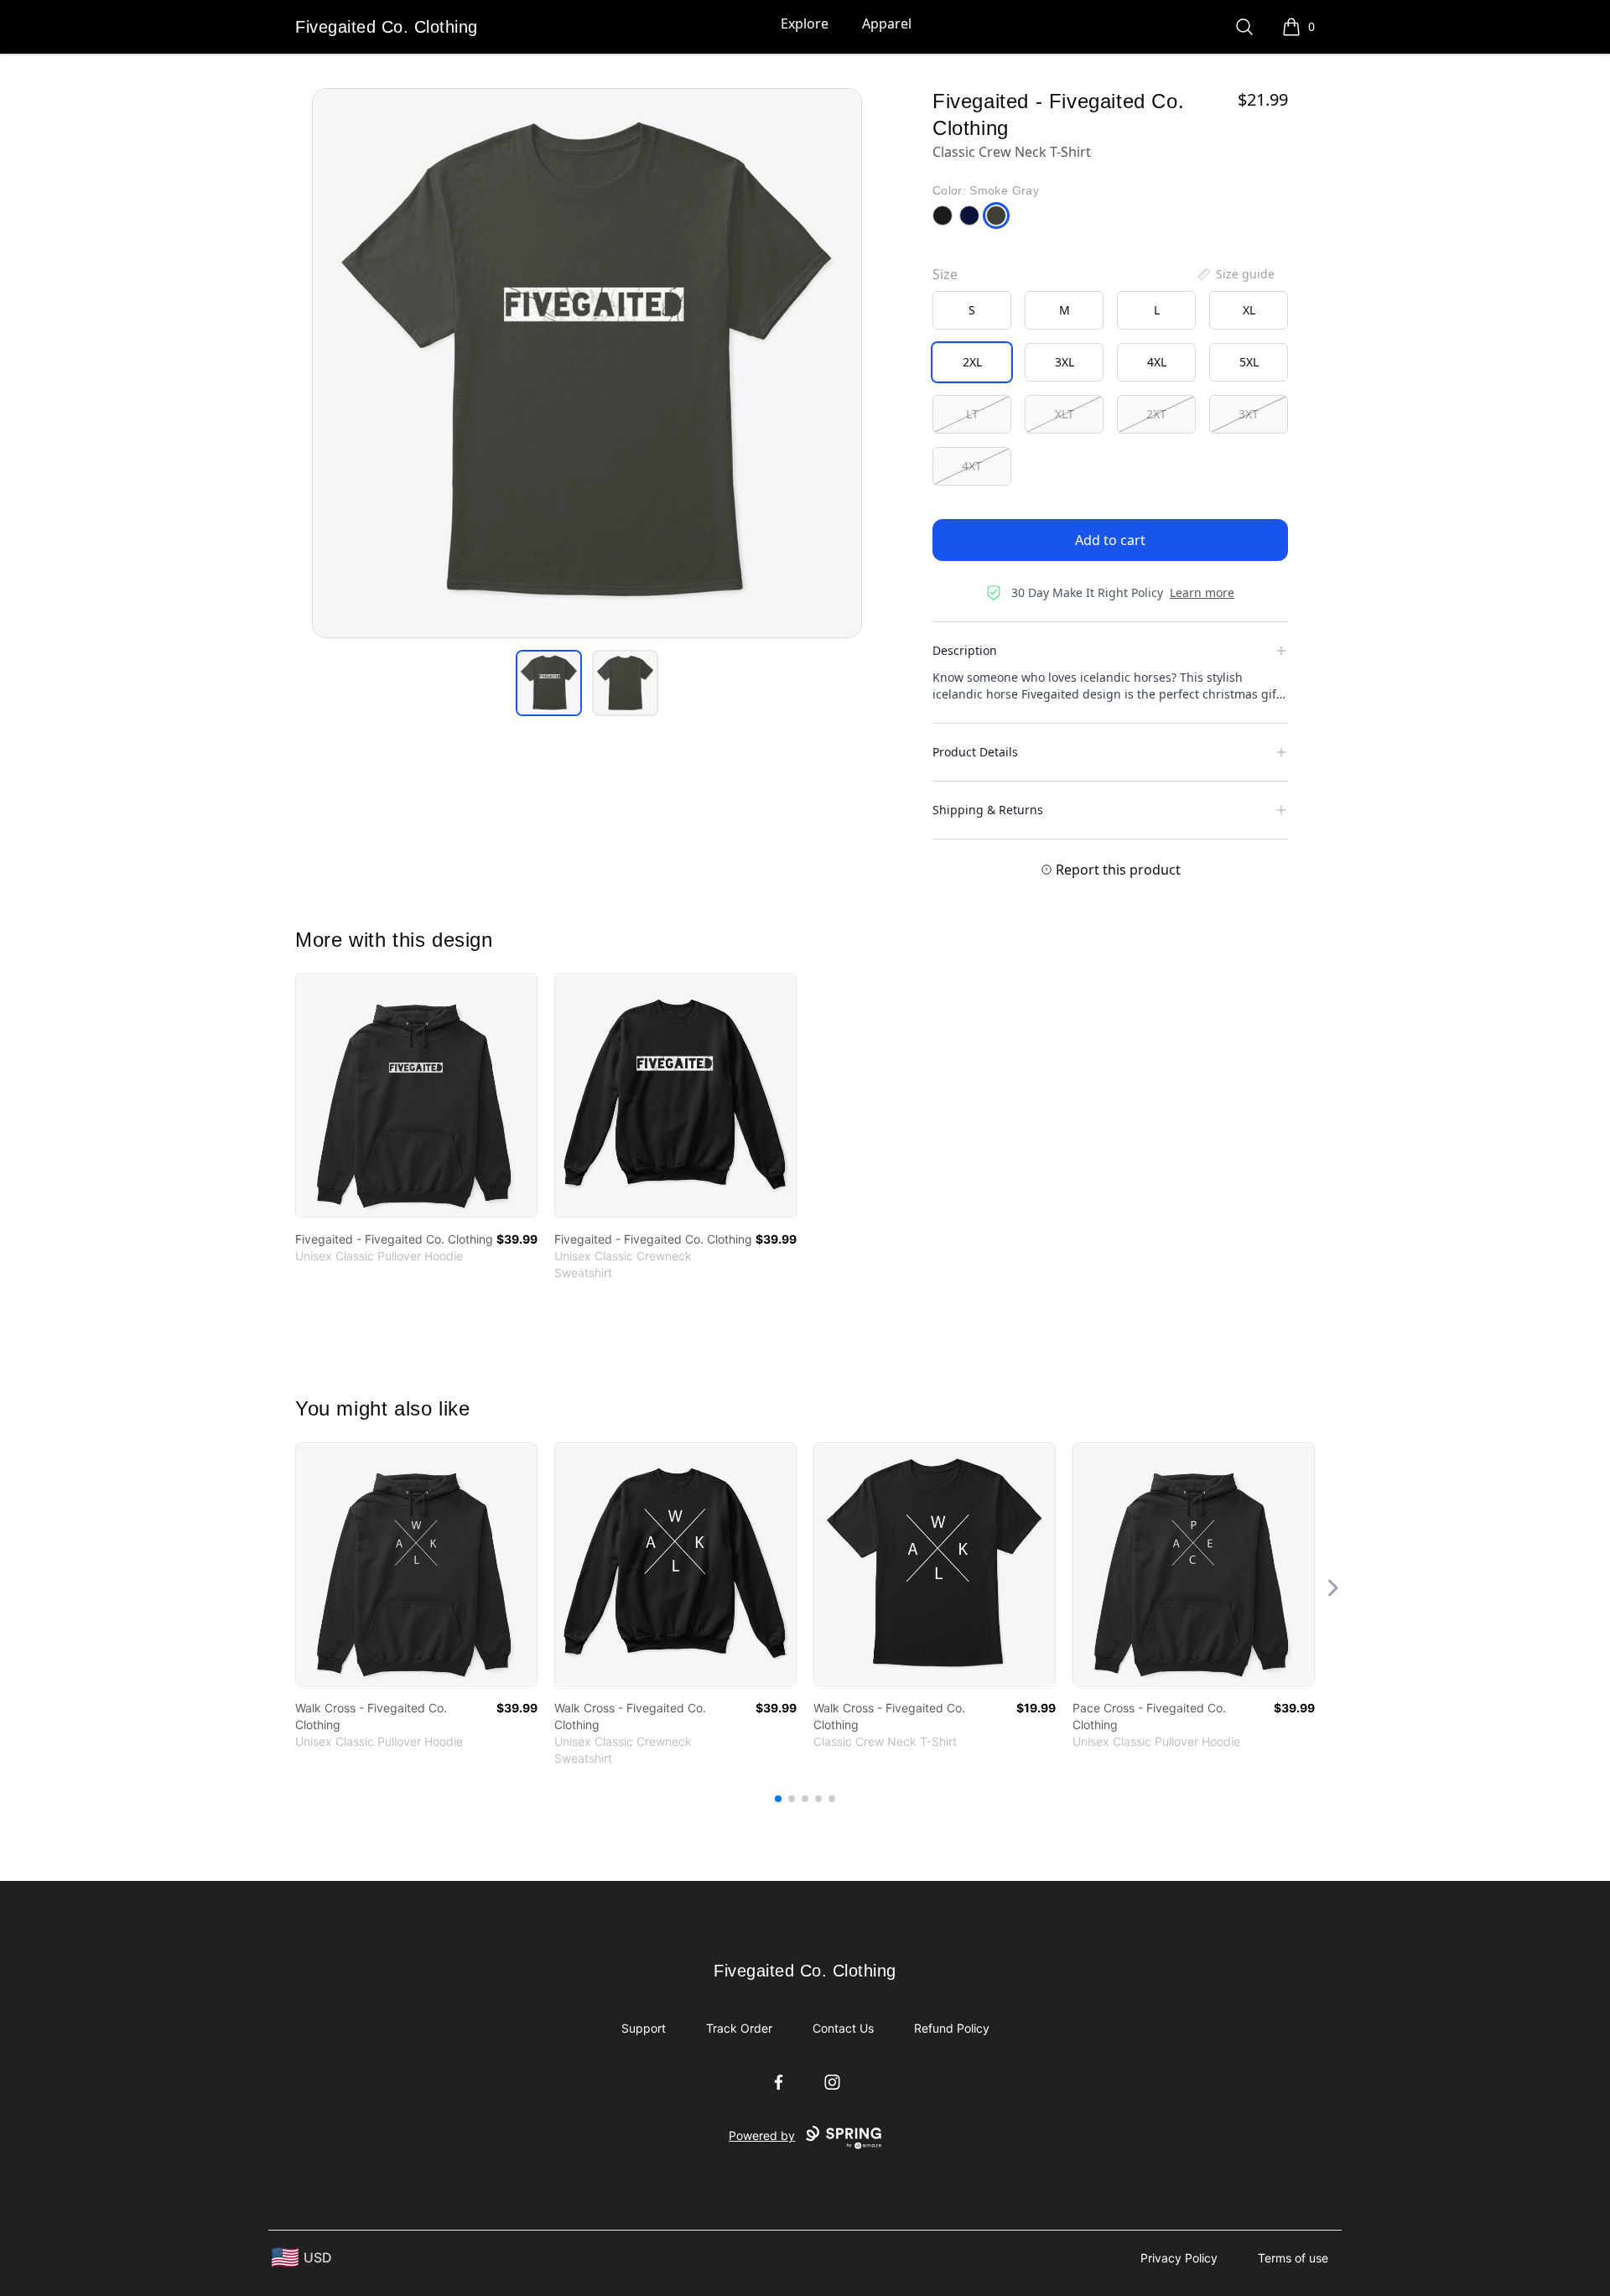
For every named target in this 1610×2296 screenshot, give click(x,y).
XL (1249, 310)
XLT (1065, 414)
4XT (972, 466)
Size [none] (945, 274)
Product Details (975, 752)
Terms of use (1293, 2258)
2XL (972, 362)
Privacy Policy (1179, 2258)
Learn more (1202, 592)
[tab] (549, 683)
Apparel (887, 23)
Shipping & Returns (988, 810)
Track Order (739, 2028)
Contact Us (843, 2028)
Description (965, 650)
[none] (1235, 274)
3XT (1249, 414)
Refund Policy (952, 2028)
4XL (1157, 362)
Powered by (762, 2135)
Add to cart (1110, 540)
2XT (1156, 414)
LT (972, 414)
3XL (1065, 362)
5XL (1249, 362)
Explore (805, 23)
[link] (416, 1096)
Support (644, 2028)
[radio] (972, 310)
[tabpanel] (587, 363)
